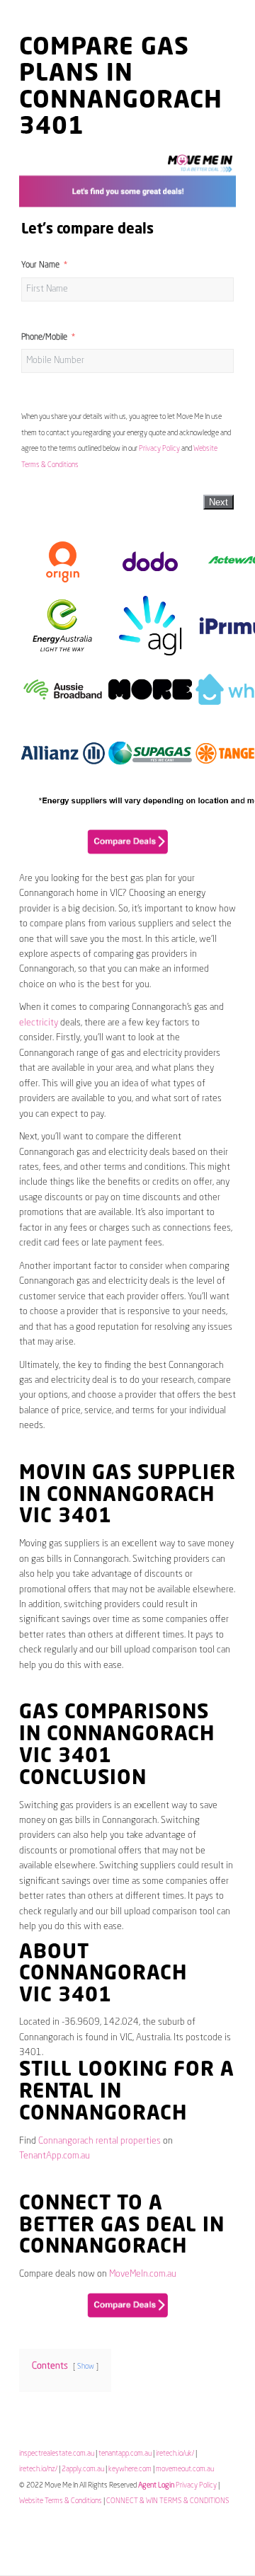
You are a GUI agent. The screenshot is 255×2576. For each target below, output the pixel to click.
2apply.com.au (83, 2469)
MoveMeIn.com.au (143, 2274)
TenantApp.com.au (55, 2156)
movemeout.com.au (185, 2469)
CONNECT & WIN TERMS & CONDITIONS (168, 2501)
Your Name (40, 265)
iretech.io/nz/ (38, 2469)
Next (219, 502)
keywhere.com (130, 2469)
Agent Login (156, 2485)
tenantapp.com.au (125, 2454)
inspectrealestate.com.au (57, 2454)
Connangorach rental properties (100, 2141)
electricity (39, 1023)
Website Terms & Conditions (61, 2501)
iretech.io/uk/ (175, 2454)
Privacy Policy (159, 449)
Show (86, 2367)
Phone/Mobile (44, 338)
